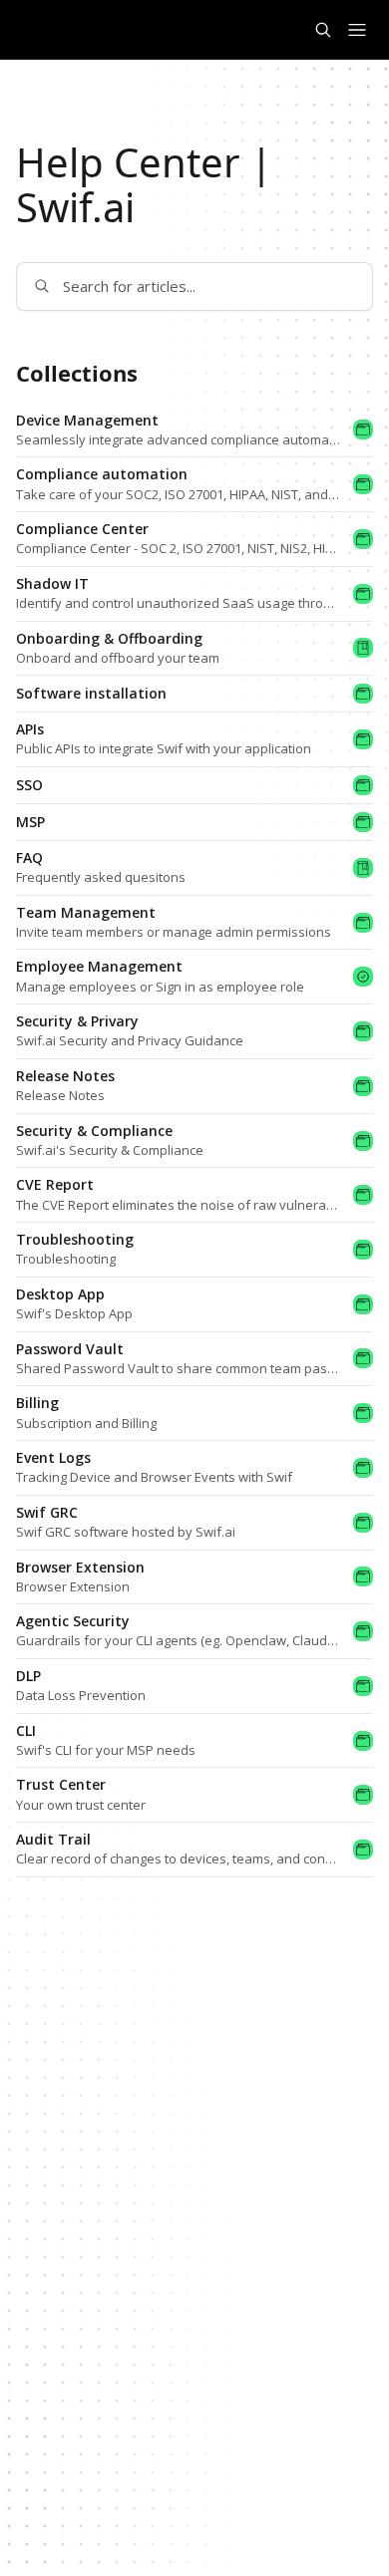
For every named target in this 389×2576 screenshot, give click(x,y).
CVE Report (55, 1185)
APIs (30, 729)
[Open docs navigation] (357, 30)
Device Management (87, 421)
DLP (28, 1676)
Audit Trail (53, 1840)
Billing (37, 1403)
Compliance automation (102, 474)
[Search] (323, 30)
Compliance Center (82, 529)
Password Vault (70, 1349)
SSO (29, 785)
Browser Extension (80, 1568)
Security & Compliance (94, 1131)
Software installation (91, 694)
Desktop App (60, 1294)
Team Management (86, 913)
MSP (30, 822)
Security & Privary (77, 1021)
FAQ (29, 858)
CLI (26, 1731)
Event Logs (53, 1458)
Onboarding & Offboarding (109, 639)
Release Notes (65, 1076)
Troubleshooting (75, 1240)
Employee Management (99, 967)
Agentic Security (73, 1621)
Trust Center (61, 1785)
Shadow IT (52, 584)
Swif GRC (47, 1513)
